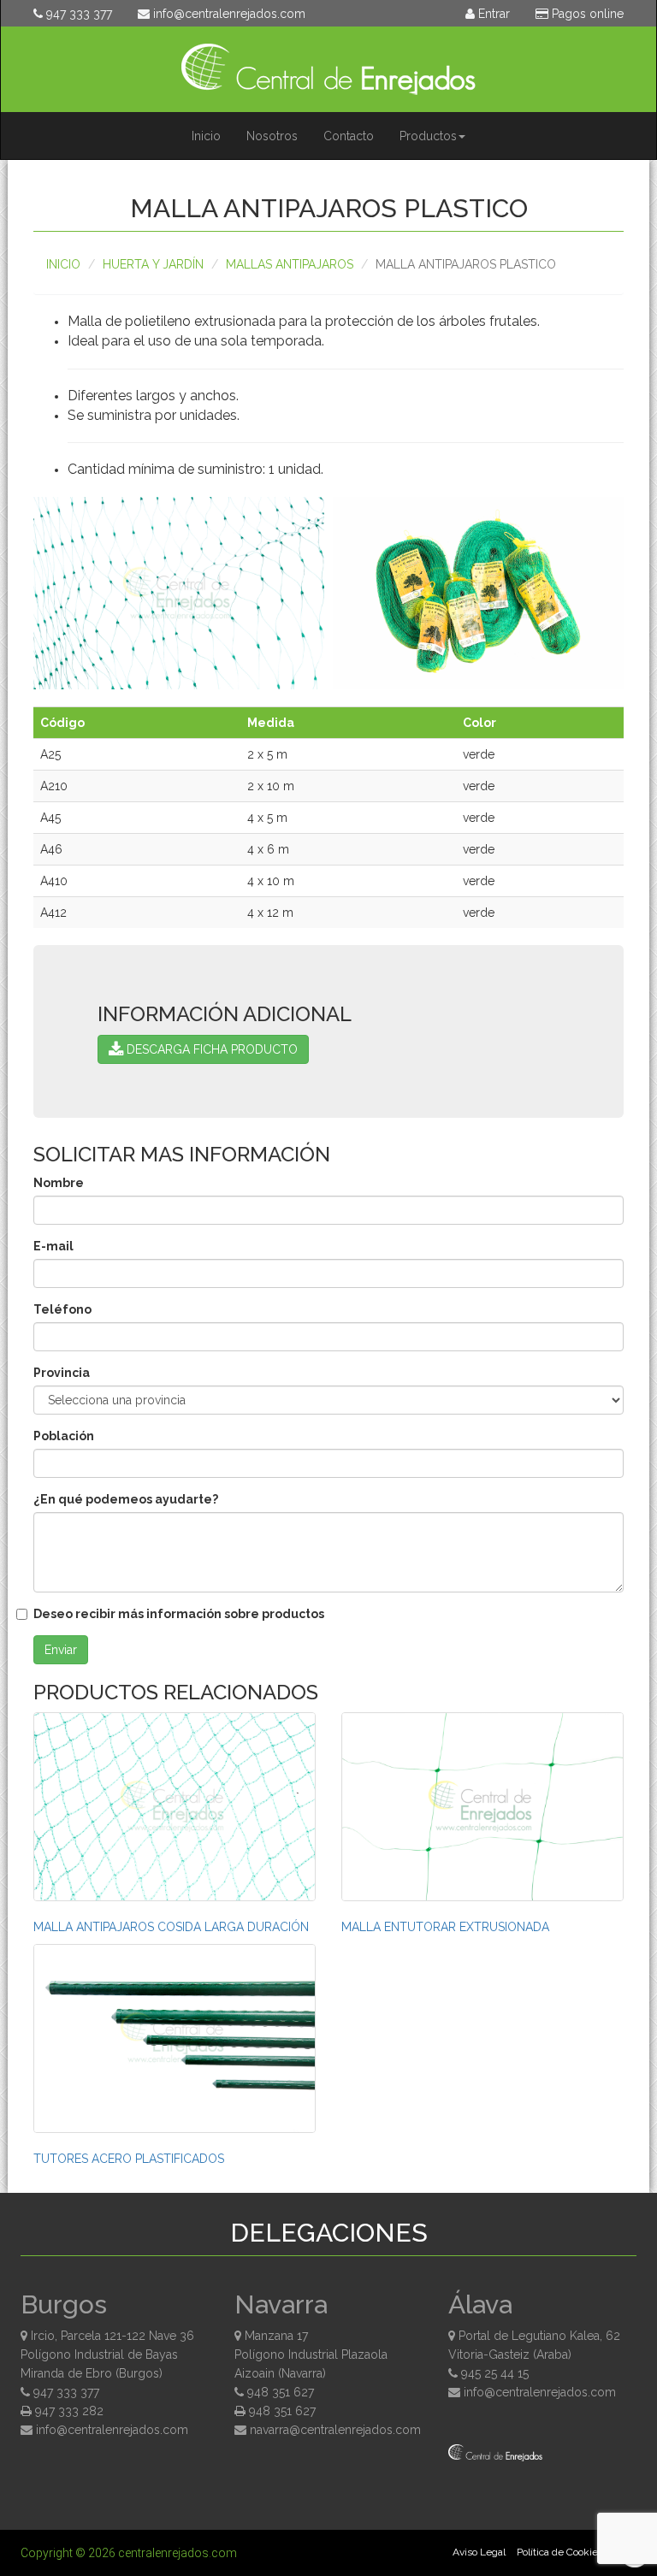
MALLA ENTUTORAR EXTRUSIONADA (445, 1927)
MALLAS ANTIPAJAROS (290, 264)
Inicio (206, 136)
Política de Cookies (560, 2552)
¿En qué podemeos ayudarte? (126, 1499)
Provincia (62, 1373)
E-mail (53, 1246)
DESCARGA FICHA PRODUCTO (210, 1049)
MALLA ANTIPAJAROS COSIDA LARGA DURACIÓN (171, 1927)
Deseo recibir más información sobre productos (179, 1614)
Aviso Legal (479, 2552)
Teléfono (62, 1309)
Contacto (349, 136)
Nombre (59, 1183)
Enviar (61, 1650)
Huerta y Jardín (153, 264)
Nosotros (272, 136)
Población (64, 1436)
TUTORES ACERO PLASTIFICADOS (129, 2159)
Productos (428, 136)
